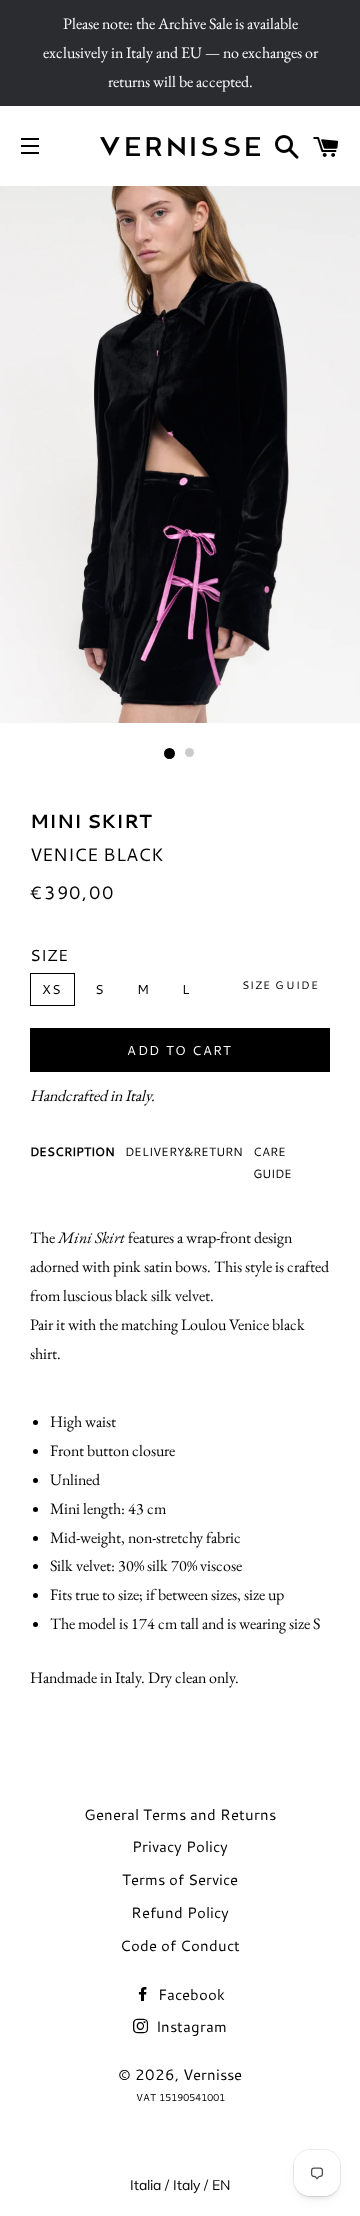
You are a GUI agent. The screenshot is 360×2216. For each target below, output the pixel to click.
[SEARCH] (287, 146)
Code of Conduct (180, 1945)
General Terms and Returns (180, 1814)
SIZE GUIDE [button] (280, 985)
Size (49, 954)
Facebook (189, 1994)
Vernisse (212, 2074)
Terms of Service (180, 1879)
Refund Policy (180, 1912)
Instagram (189, 2026)
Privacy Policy (180, 1846)
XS (52, 989)
